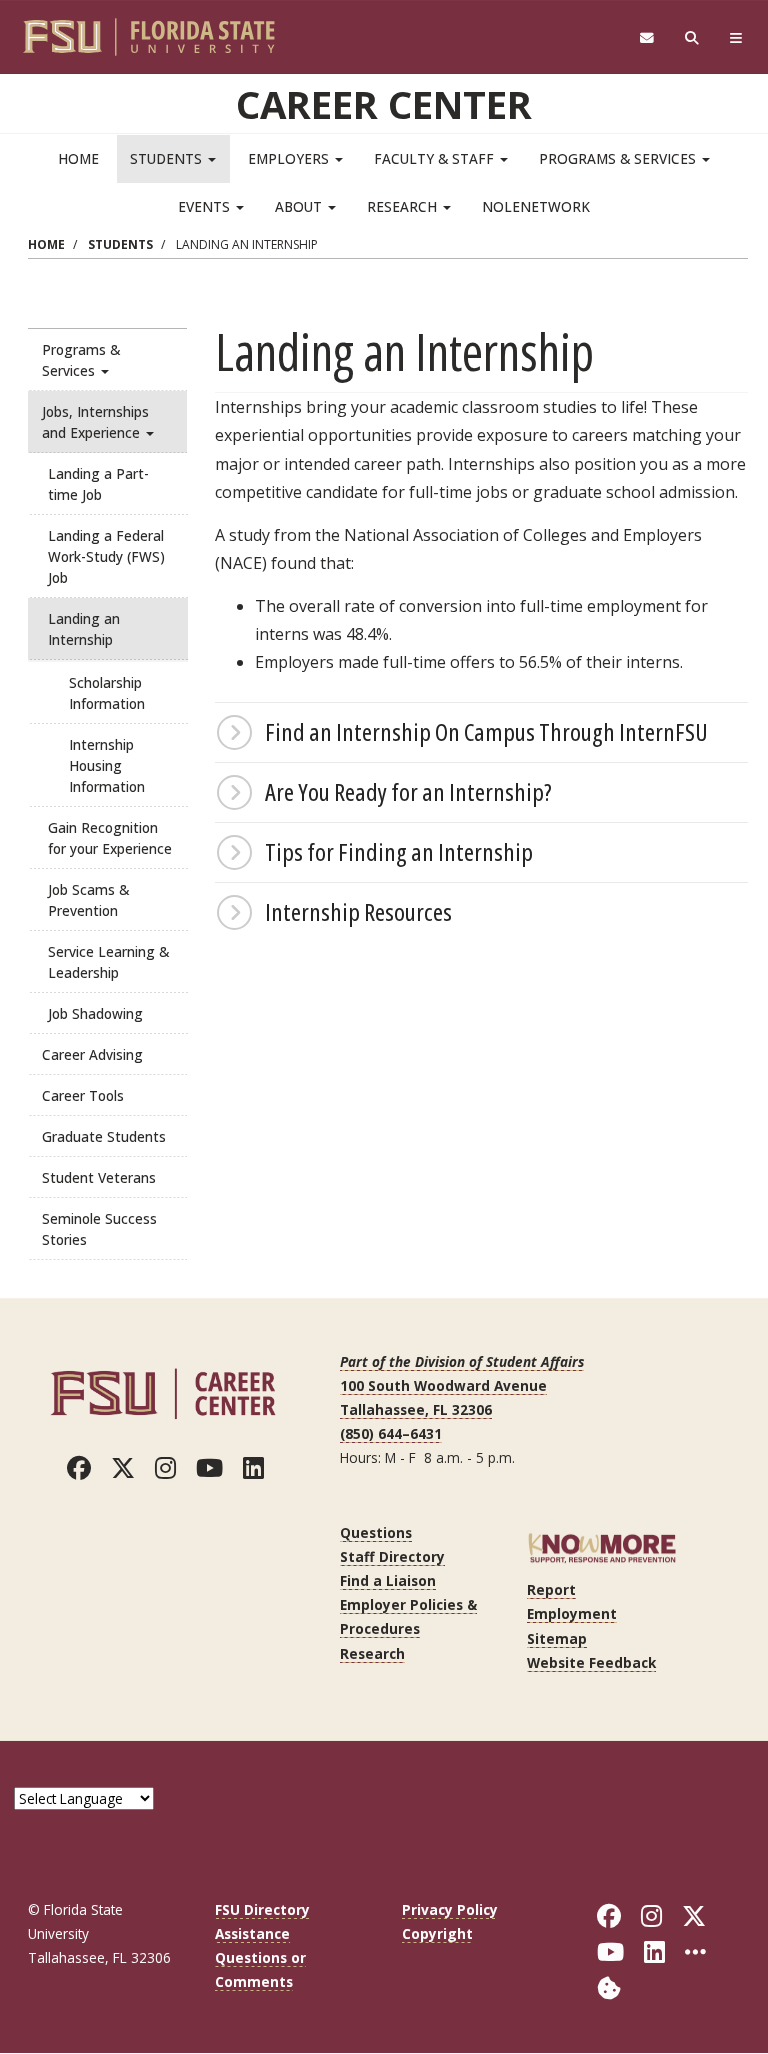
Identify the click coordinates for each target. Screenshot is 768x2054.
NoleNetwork (536, 206)
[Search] (692, 38)
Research (404, 206)
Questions (376, 1532)
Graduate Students (104, 1136)
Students (168, 158)
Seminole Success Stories (99, 1229)
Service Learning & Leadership (108, 962)
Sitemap (557, 1638)
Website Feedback (591, 1662)
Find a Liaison (388, 1580)
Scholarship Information (107, 693)
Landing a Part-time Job (98, 484)
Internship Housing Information (107, 765)
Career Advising (92, 1054)
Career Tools (83, 1095)
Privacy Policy (450, 1909)
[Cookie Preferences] (609, 1986)
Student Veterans (99, 1177)
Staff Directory (392, 1556)
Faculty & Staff (436, 158)
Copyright (437, 1933)
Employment (572, 1613)
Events (206, 206)
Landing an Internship (84, 629)
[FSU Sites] (736, 38)
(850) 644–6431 (391, 1433)
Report (551, 1589)
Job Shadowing (95, 1013)
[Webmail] (646, 38)
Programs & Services (619, 158)
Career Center (384, 104)
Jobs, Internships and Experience (95, 422)
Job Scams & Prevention (88, 900)
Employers (290, 158)
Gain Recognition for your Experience (110, 838)
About (300, 206)
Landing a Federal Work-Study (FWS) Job (106, 556)
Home (78, 158)
